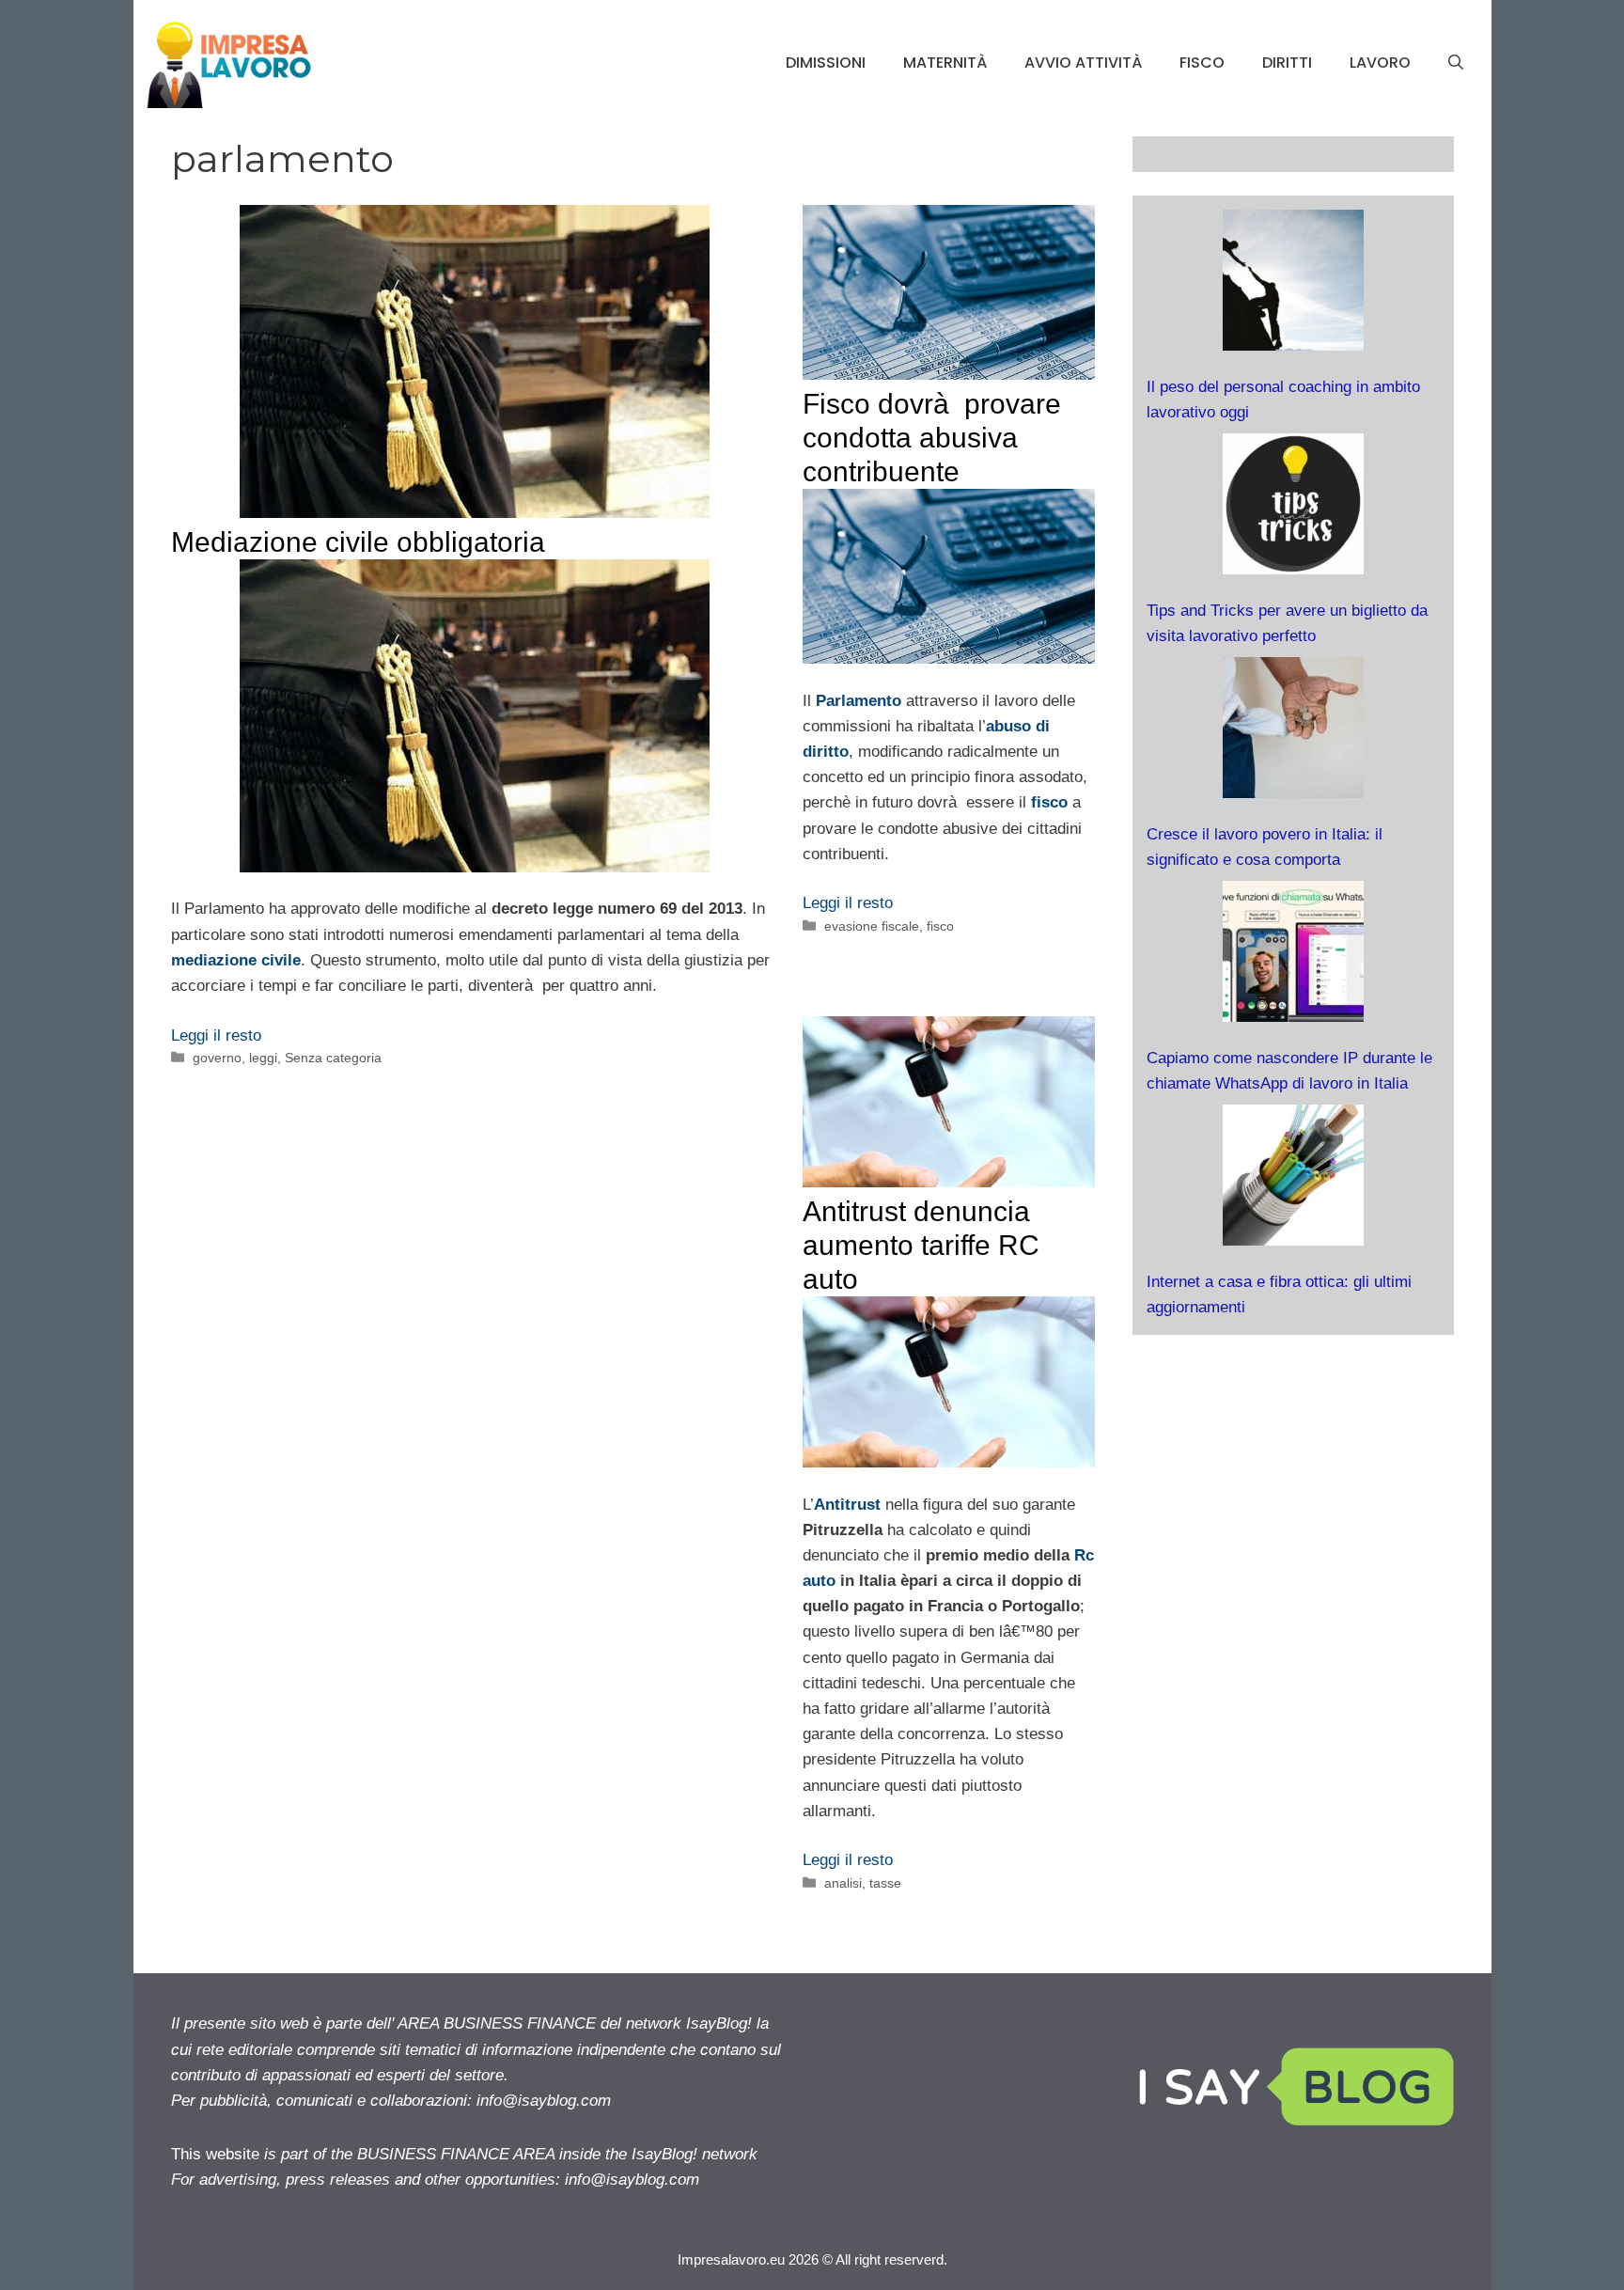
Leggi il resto (216, 1035)
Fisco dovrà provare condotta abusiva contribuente (932, 438)
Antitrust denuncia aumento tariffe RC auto (921, 1245)
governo (217, 1058)
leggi (263, 1058)
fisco (1202, 63)
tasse (885, 1883)
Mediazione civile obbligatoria (358, 542)
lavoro (1380, 63)
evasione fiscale (872, 926)
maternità (945, 63)
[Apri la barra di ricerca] (1456, 63)
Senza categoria (333, 1058)
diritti (1287, 63)
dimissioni (826, 63)
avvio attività (1083, 63)
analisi (843, 1883)
